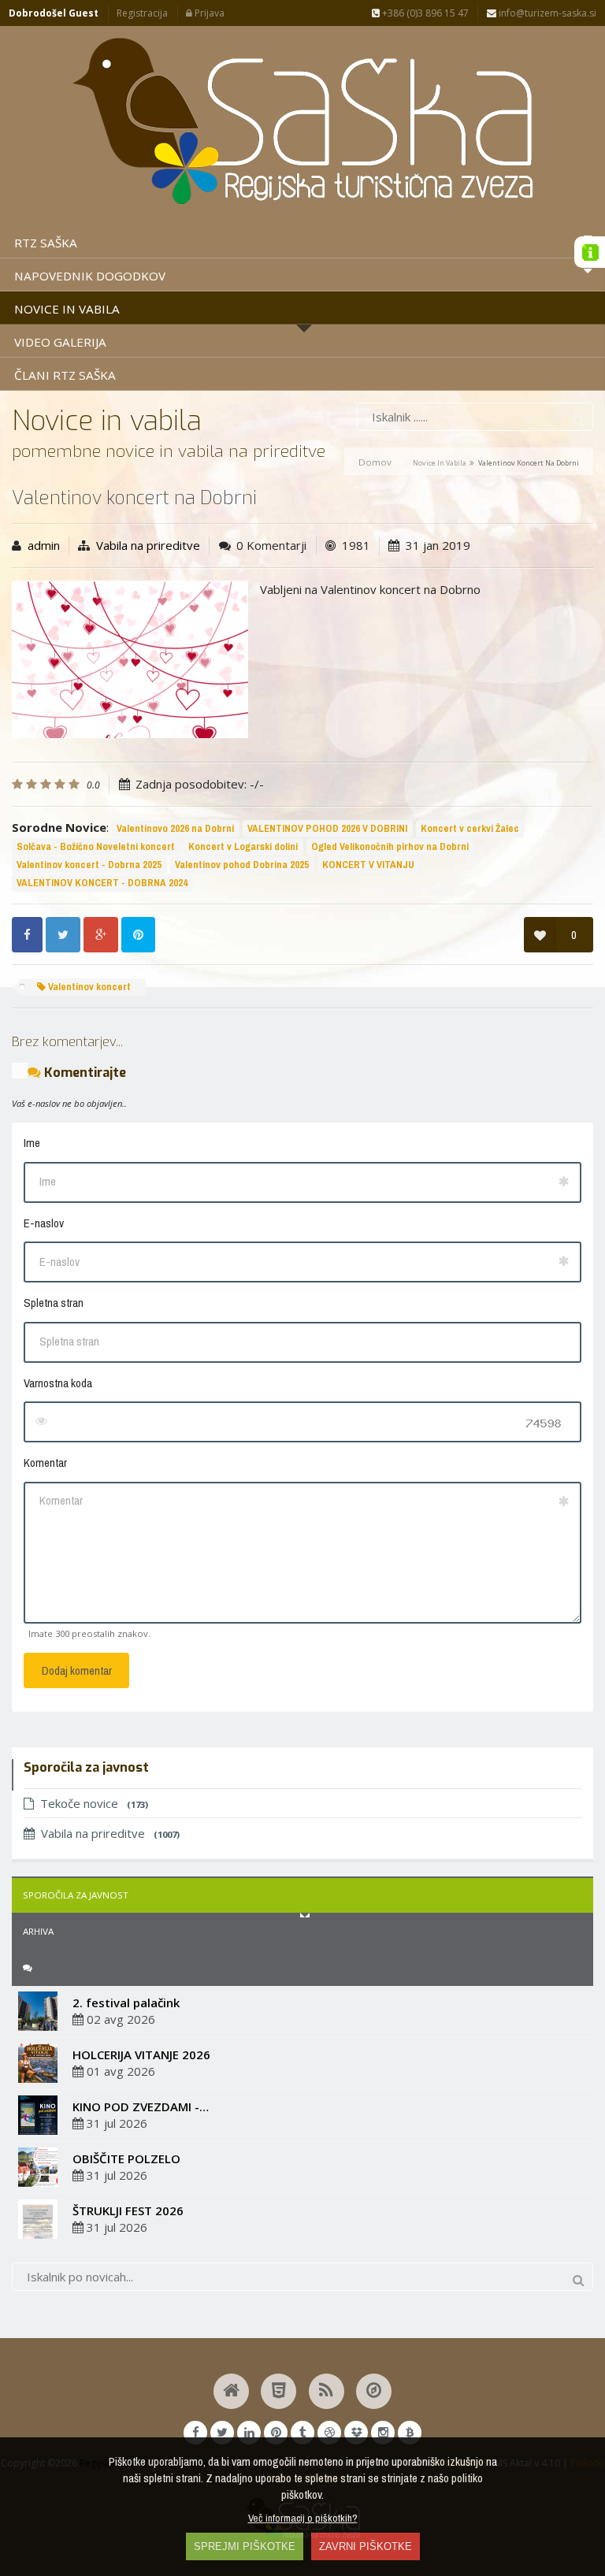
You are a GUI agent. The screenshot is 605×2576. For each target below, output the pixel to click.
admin (44, 545)
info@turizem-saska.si (546, 13)
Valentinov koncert (88, 987)
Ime (32, 1143)
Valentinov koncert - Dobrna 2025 (89, 865)
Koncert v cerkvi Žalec (470, 828)
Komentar (45, 1462)
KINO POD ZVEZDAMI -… (141, 2106)
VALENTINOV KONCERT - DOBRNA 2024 (102, 883)
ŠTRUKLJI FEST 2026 (128, 2210)
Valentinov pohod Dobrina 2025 (242, 865)
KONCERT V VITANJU (368, 865)
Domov (375, 462)
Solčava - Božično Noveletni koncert (96, 846)
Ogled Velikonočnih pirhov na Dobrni (390, 846)
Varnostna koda (58, 1383)
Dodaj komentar (77, 1670)
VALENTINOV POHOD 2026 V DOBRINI (327, 828)
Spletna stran (54, 1303)
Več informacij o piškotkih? (303, 2518)
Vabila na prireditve (148, 545)
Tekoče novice (94, 1803)
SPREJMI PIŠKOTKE (245, 2546)
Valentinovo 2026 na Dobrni (175, 828)
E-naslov (44, 1223)
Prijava (208, 13)
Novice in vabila (440, 463)
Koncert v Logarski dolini (243, 846)
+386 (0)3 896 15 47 (424, 13)
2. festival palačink (126, 2003)
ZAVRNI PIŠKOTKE (366, 2546)
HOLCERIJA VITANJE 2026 (141, 2054)
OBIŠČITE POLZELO (126, 2158)
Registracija (142, 13)
